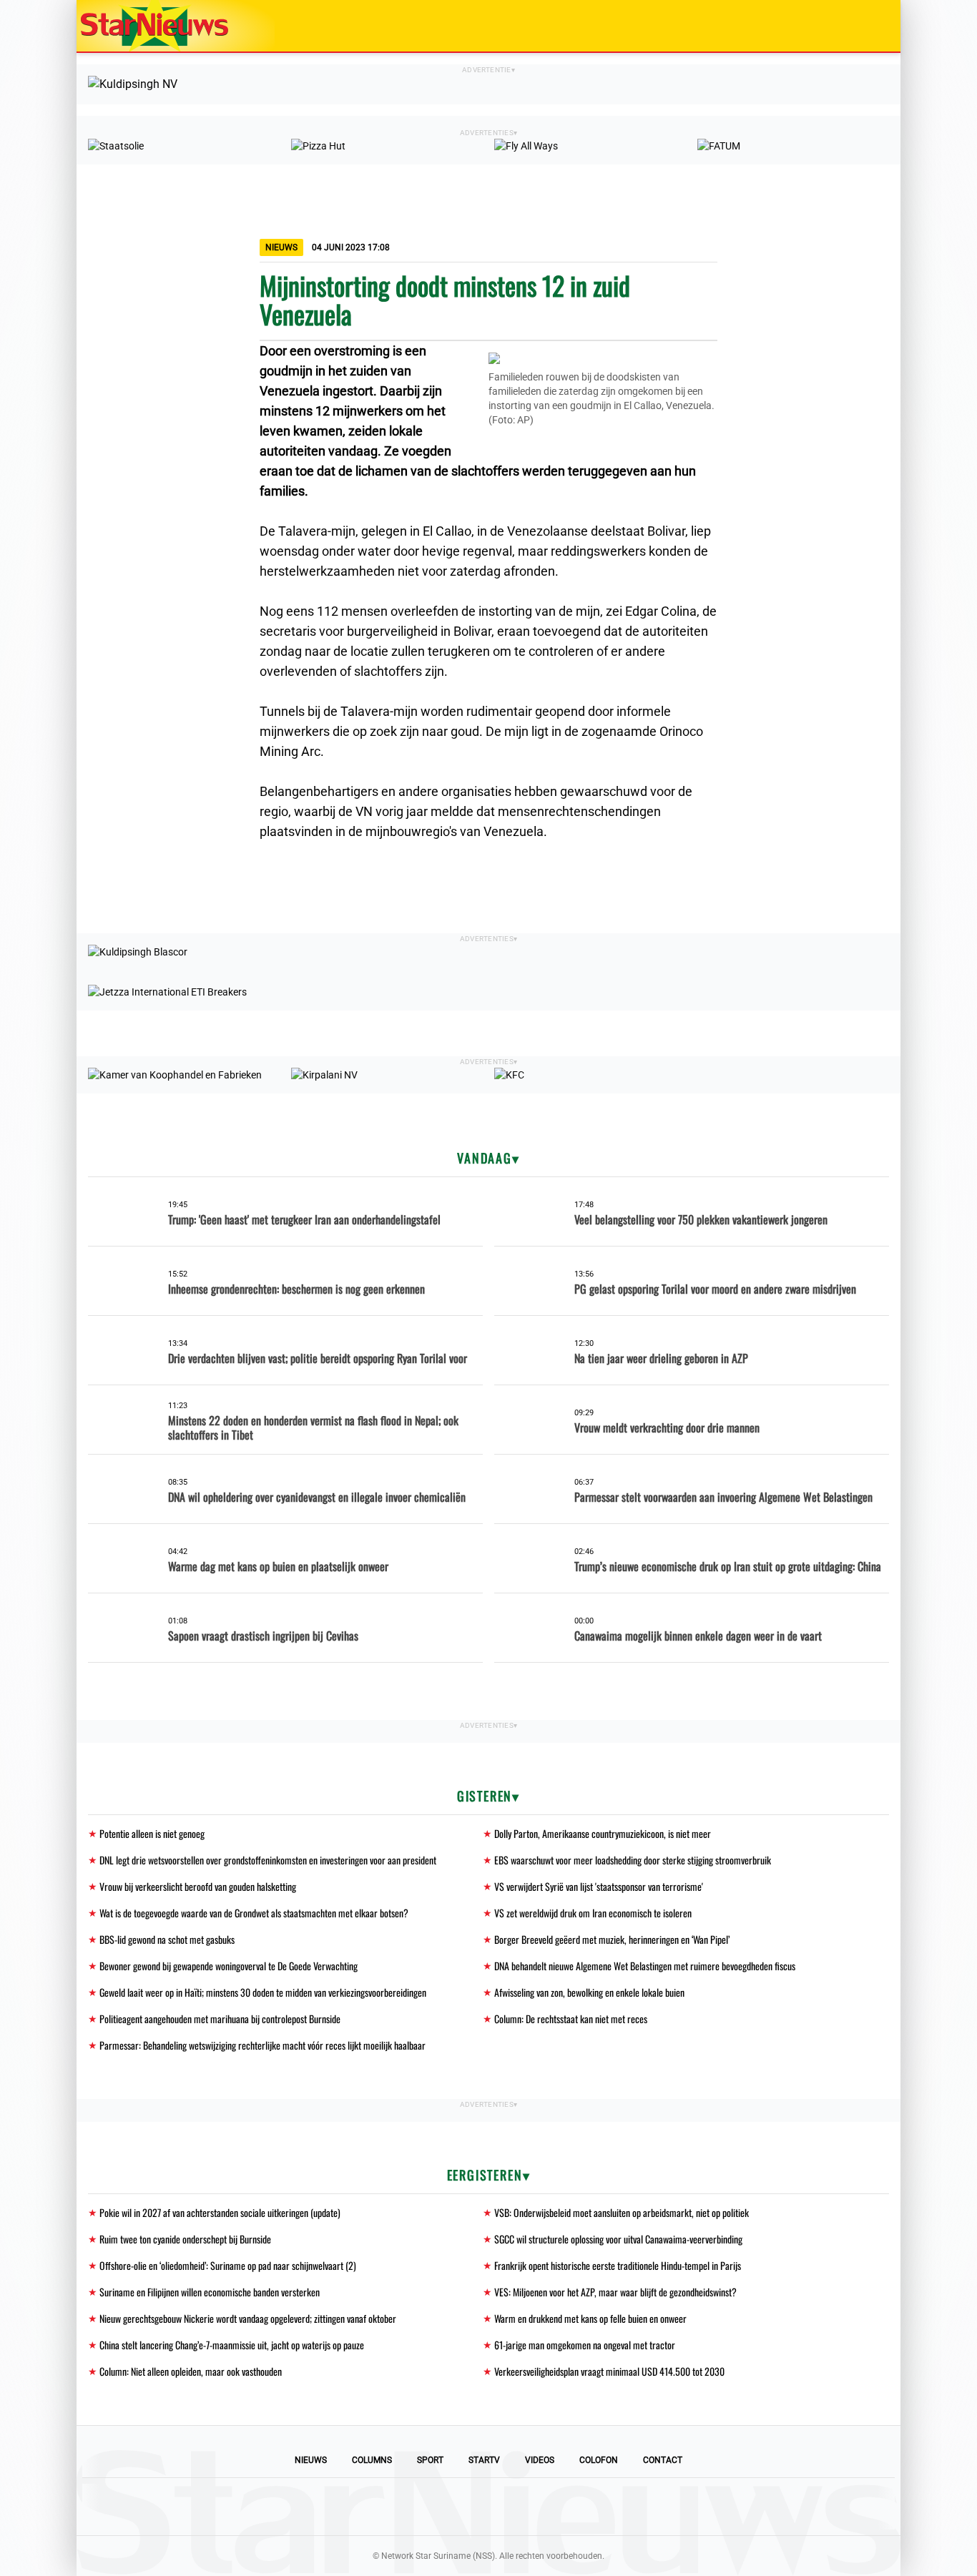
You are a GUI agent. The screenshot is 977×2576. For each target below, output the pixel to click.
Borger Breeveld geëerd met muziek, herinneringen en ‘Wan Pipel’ (612, 1939)
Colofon (599, 2460)
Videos (540, 2460)
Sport (430, 2460)
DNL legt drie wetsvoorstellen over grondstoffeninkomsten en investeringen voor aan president (268, 1860)
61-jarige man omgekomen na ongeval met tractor (585, 2345)
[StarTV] (856, 27)
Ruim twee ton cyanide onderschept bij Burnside (185, 2239)
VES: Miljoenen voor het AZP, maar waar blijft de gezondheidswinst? (615, 2292)
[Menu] (875, 26)
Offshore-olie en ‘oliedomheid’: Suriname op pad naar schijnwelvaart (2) (228, 2265)
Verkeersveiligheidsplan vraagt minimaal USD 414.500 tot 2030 (609, 2371)
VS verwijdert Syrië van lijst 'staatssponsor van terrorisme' (599, 1886)
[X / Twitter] (488, 2507)
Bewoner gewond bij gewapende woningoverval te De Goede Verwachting (229, 1966)
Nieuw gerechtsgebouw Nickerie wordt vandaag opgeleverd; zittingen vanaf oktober (248, 2318)
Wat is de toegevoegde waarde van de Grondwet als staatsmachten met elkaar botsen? (254, 1913)
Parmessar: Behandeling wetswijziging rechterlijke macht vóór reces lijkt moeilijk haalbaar (262, 2045)
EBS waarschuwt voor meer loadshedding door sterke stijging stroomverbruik (633, 1860)
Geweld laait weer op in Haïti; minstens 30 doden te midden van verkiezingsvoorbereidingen (263, 1992)
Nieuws (311, 2460)
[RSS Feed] (586, 2507)
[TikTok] (537, 2507)
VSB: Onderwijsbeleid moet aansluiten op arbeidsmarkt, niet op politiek (622, 2212)
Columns (372, 2460)
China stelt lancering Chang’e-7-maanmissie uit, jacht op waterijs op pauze (232, 2345)
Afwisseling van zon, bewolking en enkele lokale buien (589, 1992)
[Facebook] (391, 2507)
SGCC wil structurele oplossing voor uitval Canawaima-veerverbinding (618, 2239)
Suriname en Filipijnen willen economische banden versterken (210, 2292)
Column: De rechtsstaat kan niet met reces (571, 2019)
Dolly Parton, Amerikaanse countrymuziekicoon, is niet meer (603, 1833)
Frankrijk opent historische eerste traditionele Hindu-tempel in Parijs (618, 2265)
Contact (663, 2460)
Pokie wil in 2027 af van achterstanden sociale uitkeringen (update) (220, 2212)
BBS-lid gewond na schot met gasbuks (167, 1939)
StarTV (484, 2460)
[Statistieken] (893, 2565)
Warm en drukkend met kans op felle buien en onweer (590, 2318)
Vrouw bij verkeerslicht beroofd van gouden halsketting (198, 1886)
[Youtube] (440, 2507)
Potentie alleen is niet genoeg (152, 1833)
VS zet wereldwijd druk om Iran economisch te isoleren (593, 1913)
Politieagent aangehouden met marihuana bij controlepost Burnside (220, 2019)
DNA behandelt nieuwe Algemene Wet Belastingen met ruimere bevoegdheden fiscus (645, 1966)
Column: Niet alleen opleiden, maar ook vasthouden (191, 2371)
